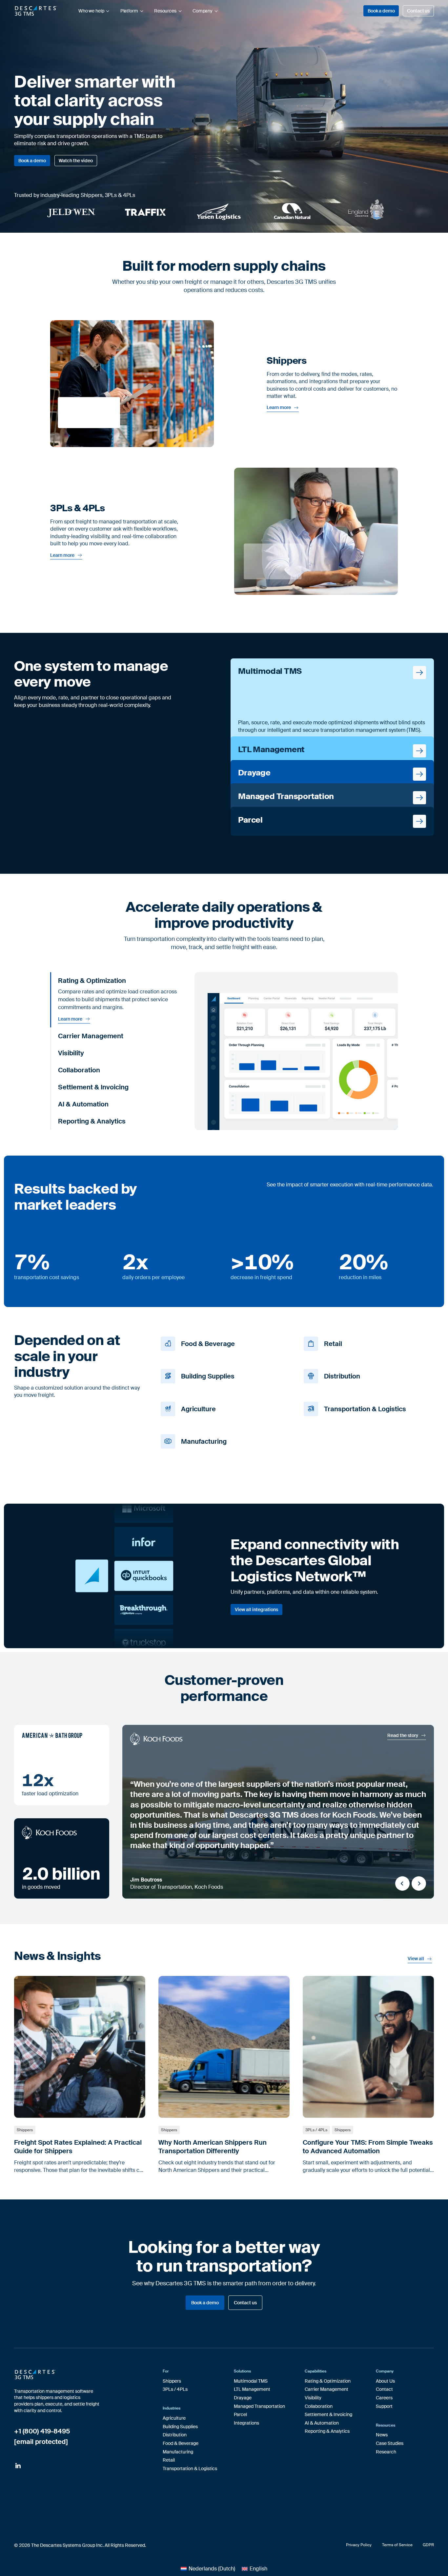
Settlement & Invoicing (328, 2414)
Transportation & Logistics (190, 2469)
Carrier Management (326, 2389)
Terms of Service (397, 2545)
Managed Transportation (259, 2406)
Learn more (279, 408)
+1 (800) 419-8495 (42, 2431)
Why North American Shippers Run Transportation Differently (213, 2147)
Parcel (240, 2414)
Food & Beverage (181, 2443)
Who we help (91, 11)
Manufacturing (178, 2452)
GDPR (428, 2545)
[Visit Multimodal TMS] (332, 700)
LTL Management (252, 2389)
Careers (384, 2398)
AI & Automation (322, 2423)
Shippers (25, 2130)
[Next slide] (419, 1883)
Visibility (313, 2398)
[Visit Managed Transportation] (332, 798)
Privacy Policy (359, 2545)
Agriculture (174, 2418)
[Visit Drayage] (332, 774)
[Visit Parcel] (332, 821)
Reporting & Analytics (327, 2431)
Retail (169, 2460)
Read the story (403, 1736)
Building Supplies (180, 2427)
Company (203, 11)
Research (386, 2452)
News (382, 2435)
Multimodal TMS (251, 2381)
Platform (129, 11)
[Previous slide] (402, 1883)
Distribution (175, 2435)
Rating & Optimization (328, 2381)
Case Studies (390, 2443)
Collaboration (319, 2406)
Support (384, 2406)
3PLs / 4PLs (316, 2130)
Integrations (246, 2423)
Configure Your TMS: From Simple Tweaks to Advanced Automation (368, 2147)
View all (416, 1959)
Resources (165, 11)
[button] (120, 981)
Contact (384, 2389)
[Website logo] (36, 11)
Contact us (418, 11)
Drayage (243, 2398)
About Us (385, 2381)
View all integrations (256, 1610)
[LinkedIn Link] (18, 2466)
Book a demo (381, 11)
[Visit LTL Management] (332, 751)
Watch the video (76, 161)
